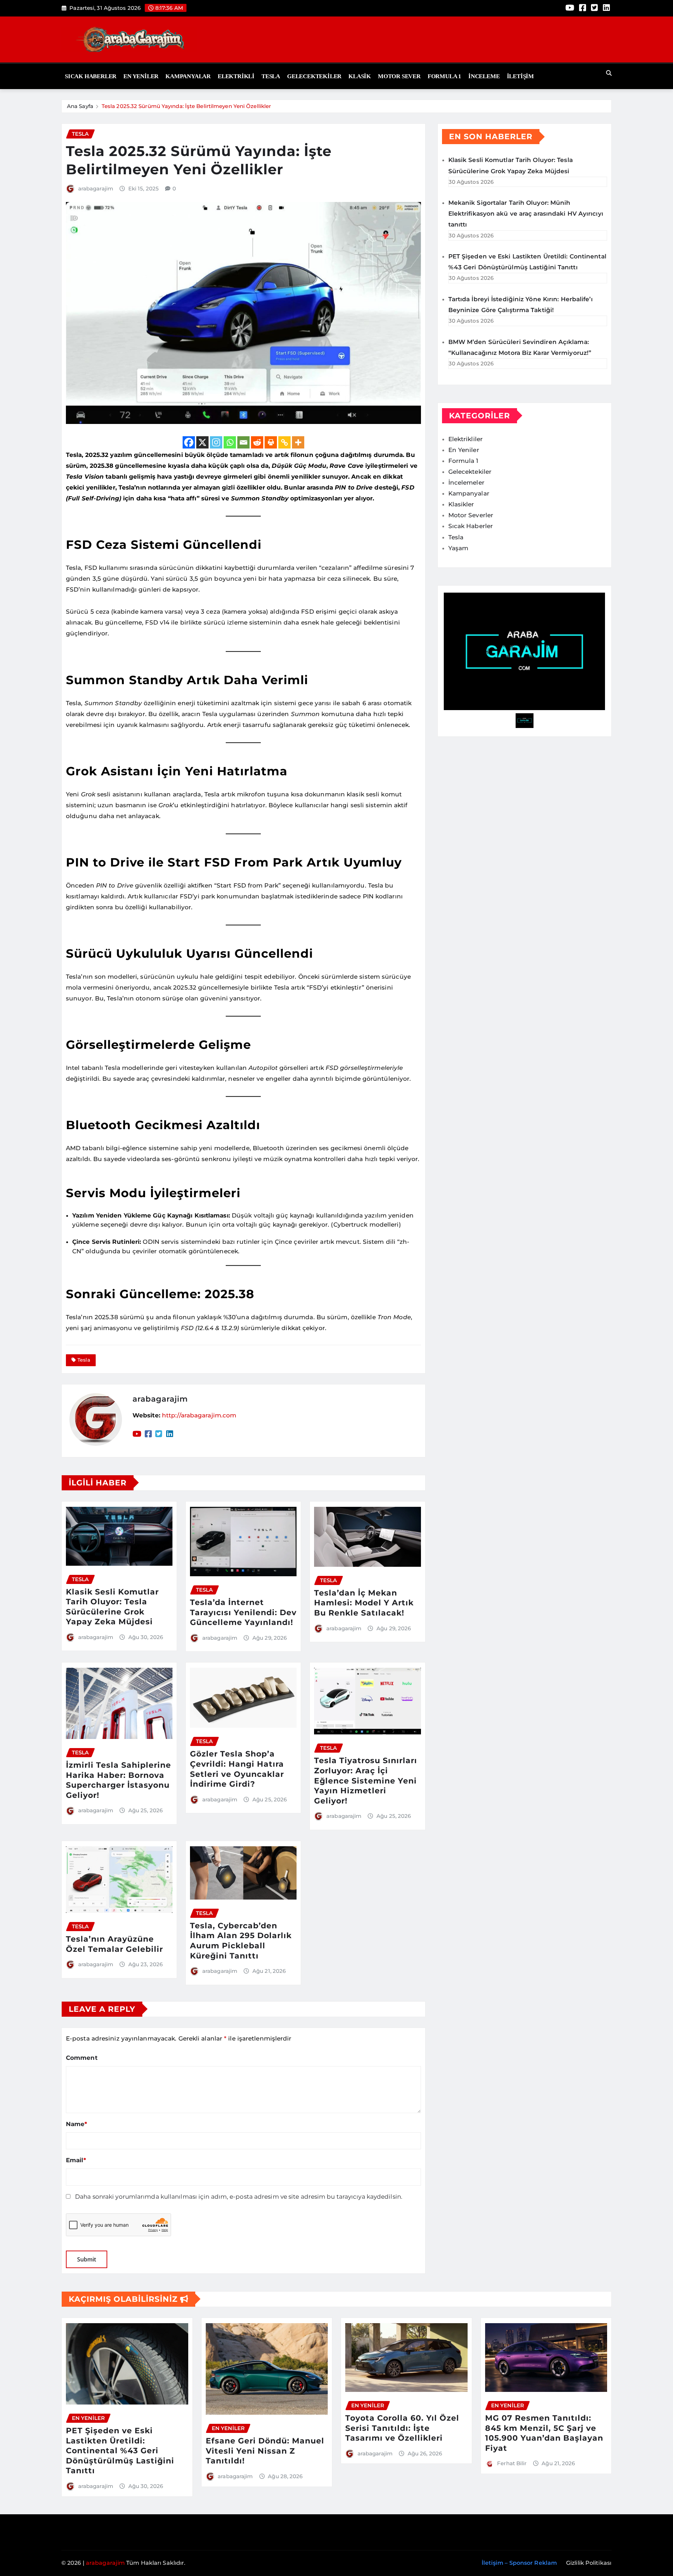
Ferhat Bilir (512, 2463)
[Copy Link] (284, 442)
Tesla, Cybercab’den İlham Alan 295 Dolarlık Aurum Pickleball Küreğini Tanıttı (241, 1941)
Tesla (271, 76)
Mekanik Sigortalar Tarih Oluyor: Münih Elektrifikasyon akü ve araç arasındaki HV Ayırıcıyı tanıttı (526, 214)
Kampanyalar (188, 76)
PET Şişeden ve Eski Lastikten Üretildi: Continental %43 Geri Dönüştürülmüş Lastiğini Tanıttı (120, 2451)
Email (76, 2160)
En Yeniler (464, 450)
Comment (82, 2058)
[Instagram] (216, 442)
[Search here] (609, 73)
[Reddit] (257, 442)
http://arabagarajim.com (199, 1415)
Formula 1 (444, 76)
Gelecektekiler (314, 76)
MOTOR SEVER (399, 76)
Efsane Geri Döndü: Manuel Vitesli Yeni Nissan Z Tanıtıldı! (265, 2451)
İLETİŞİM (520, 76)
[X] (202, 442)
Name (77, 2124)
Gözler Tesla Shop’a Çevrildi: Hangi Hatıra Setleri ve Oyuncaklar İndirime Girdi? (237, 1769)
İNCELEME (484, 76)
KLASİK (360, 76)
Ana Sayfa (80, 106)
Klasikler (461, 504)
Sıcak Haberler (91, 76)
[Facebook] (189, 442)
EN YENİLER (141, 76)
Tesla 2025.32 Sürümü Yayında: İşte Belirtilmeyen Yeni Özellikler (186, 106)
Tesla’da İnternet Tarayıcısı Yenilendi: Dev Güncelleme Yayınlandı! (243, 1612)
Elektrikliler (465, 439)
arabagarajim (96, 188)
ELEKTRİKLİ (236, 76)
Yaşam (458, 548)
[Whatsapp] (230, 442)
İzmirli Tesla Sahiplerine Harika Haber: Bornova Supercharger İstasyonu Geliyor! (118, 1780)
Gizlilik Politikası (589, 2563)
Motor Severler (471, 515)
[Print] (271, 442)
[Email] (243, 442)
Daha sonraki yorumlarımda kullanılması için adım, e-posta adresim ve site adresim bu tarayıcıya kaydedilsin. (239, 2197)
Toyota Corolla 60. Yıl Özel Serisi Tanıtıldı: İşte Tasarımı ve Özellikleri (402, 2428)
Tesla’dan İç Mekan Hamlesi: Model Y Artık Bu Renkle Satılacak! (364, 1603)
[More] (298, 442)
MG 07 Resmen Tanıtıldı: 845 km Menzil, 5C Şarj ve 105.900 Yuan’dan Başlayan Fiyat (544, 2433)
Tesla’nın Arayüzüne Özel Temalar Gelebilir (114, 1944)
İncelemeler (466, 483)
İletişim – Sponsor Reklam (519, 2563)
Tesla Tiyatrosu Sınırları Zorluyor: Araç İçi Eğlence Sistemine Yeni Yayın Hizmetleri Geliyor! (366, 1781)
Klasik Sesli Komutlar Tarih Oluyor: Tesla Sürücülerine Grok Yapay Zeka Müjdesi (112, 1607)
